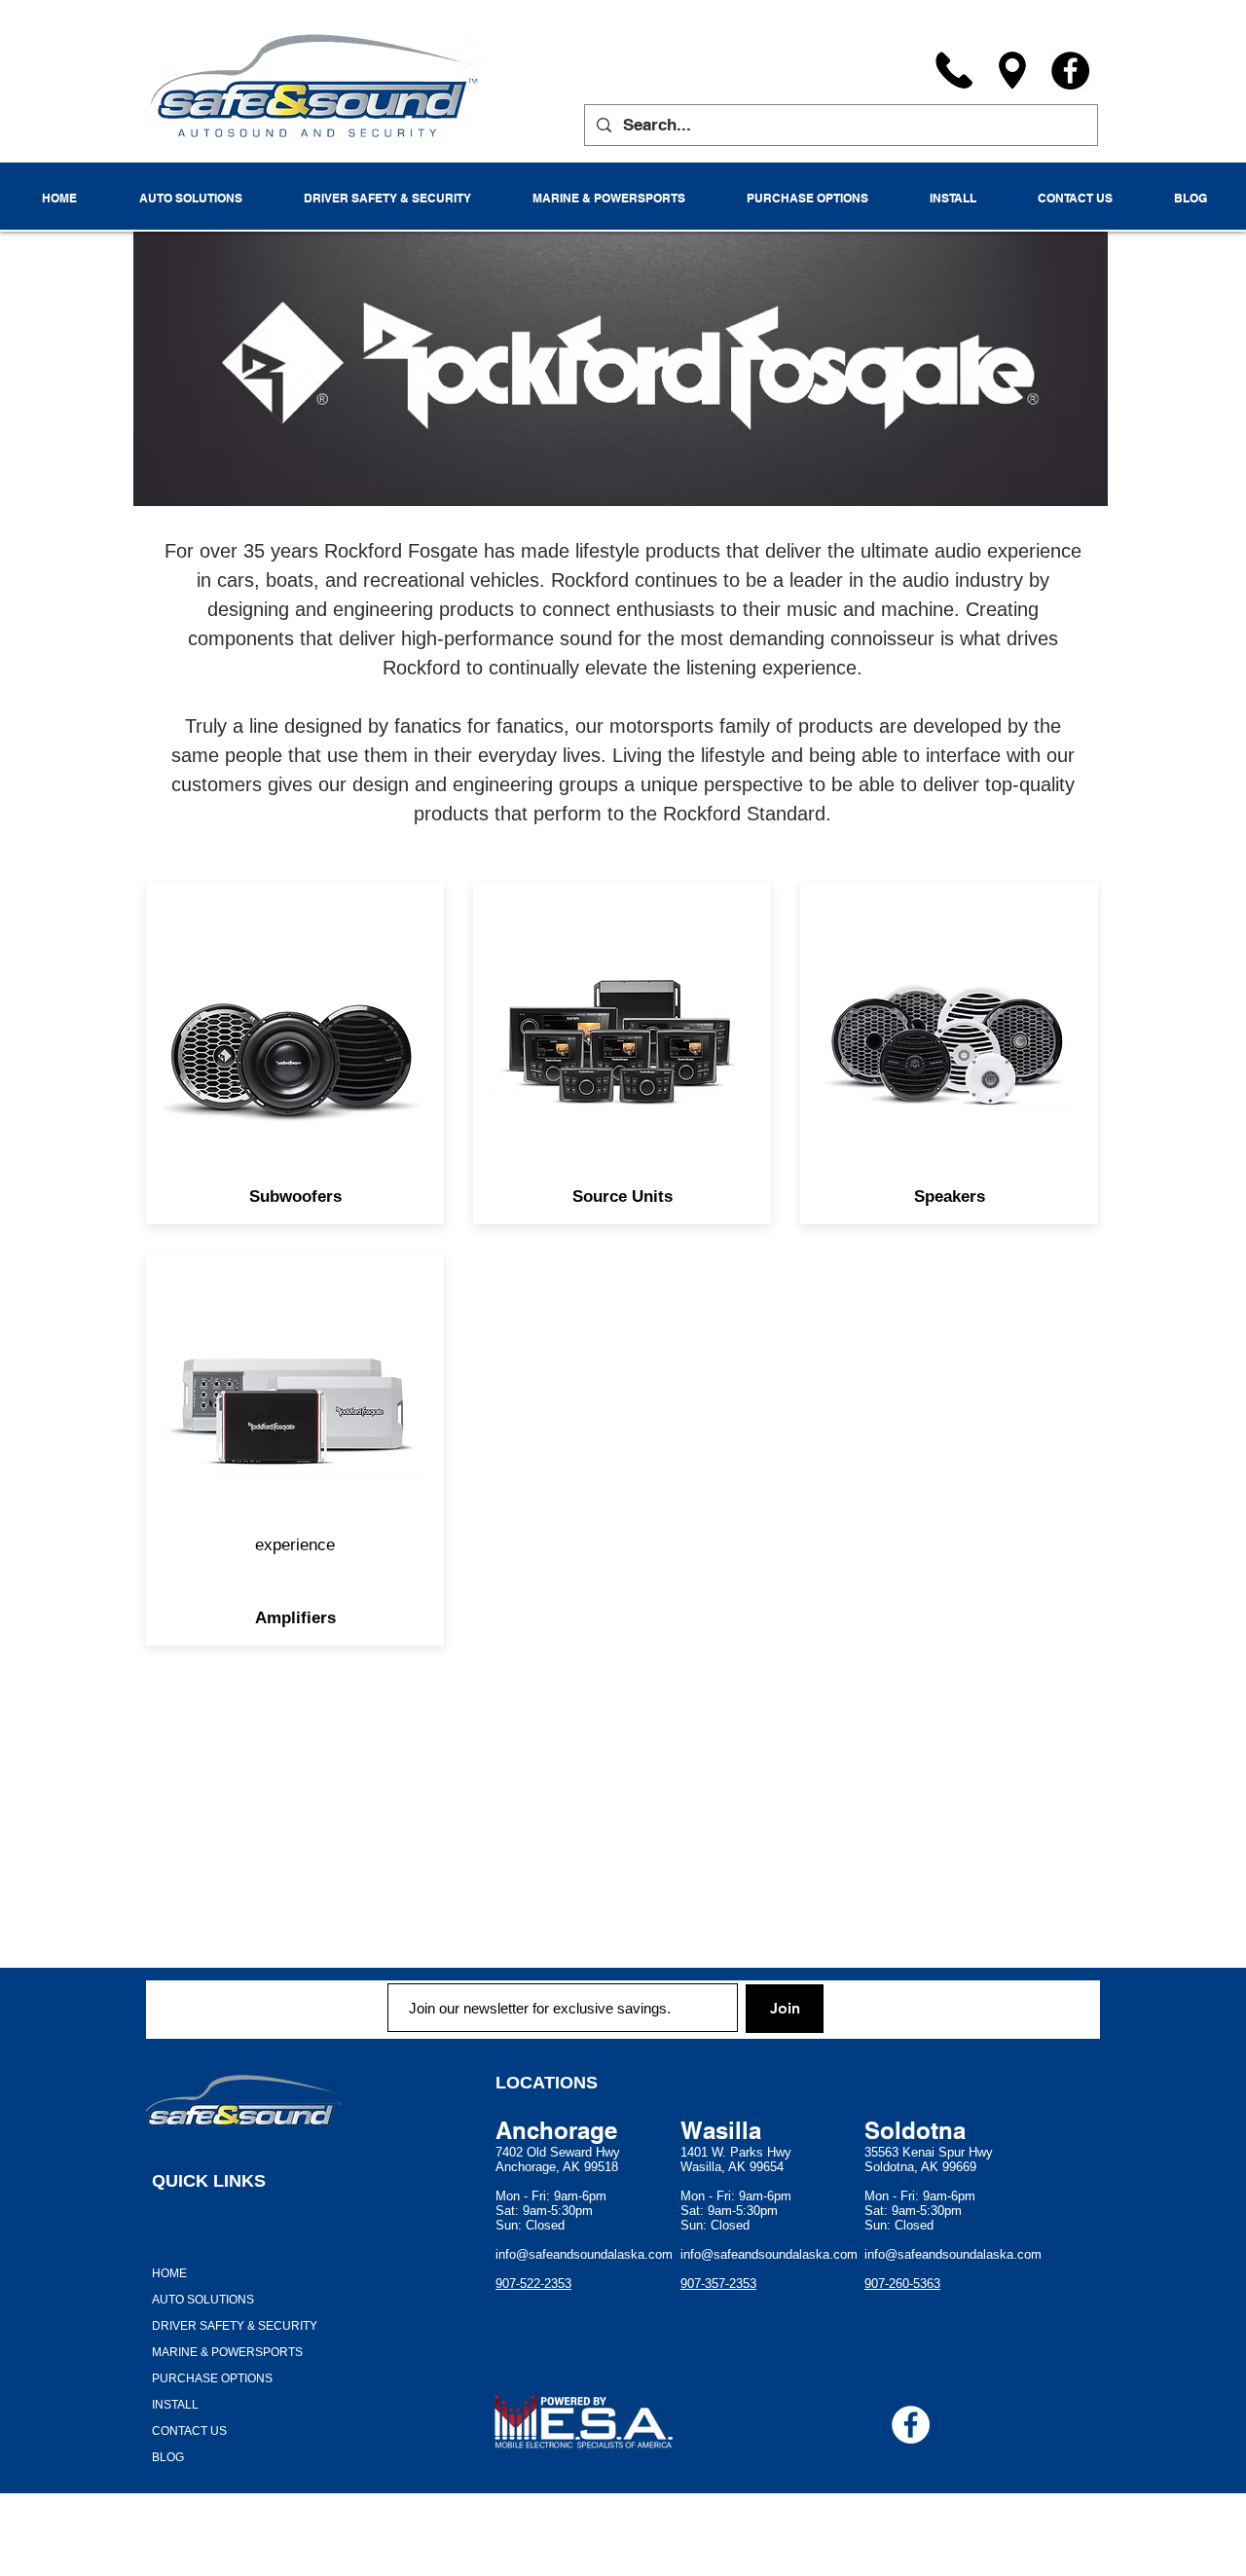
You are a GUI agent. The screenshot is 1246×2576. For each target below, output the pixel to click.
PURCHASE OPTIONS (212, 2378)
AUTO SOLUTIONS (203, 2300)
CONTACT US (189, 2431)
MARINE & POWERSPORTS (227, 2352)
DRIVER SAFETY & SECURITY (235, 2326)
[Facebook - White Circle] (911, 2425)
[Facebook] (1070, 71)
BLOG (168, 2457)
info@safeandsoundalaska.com (584, 2254)
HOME (169, 2273)
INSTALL (175, 2405)
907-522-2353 (533, 2284)
